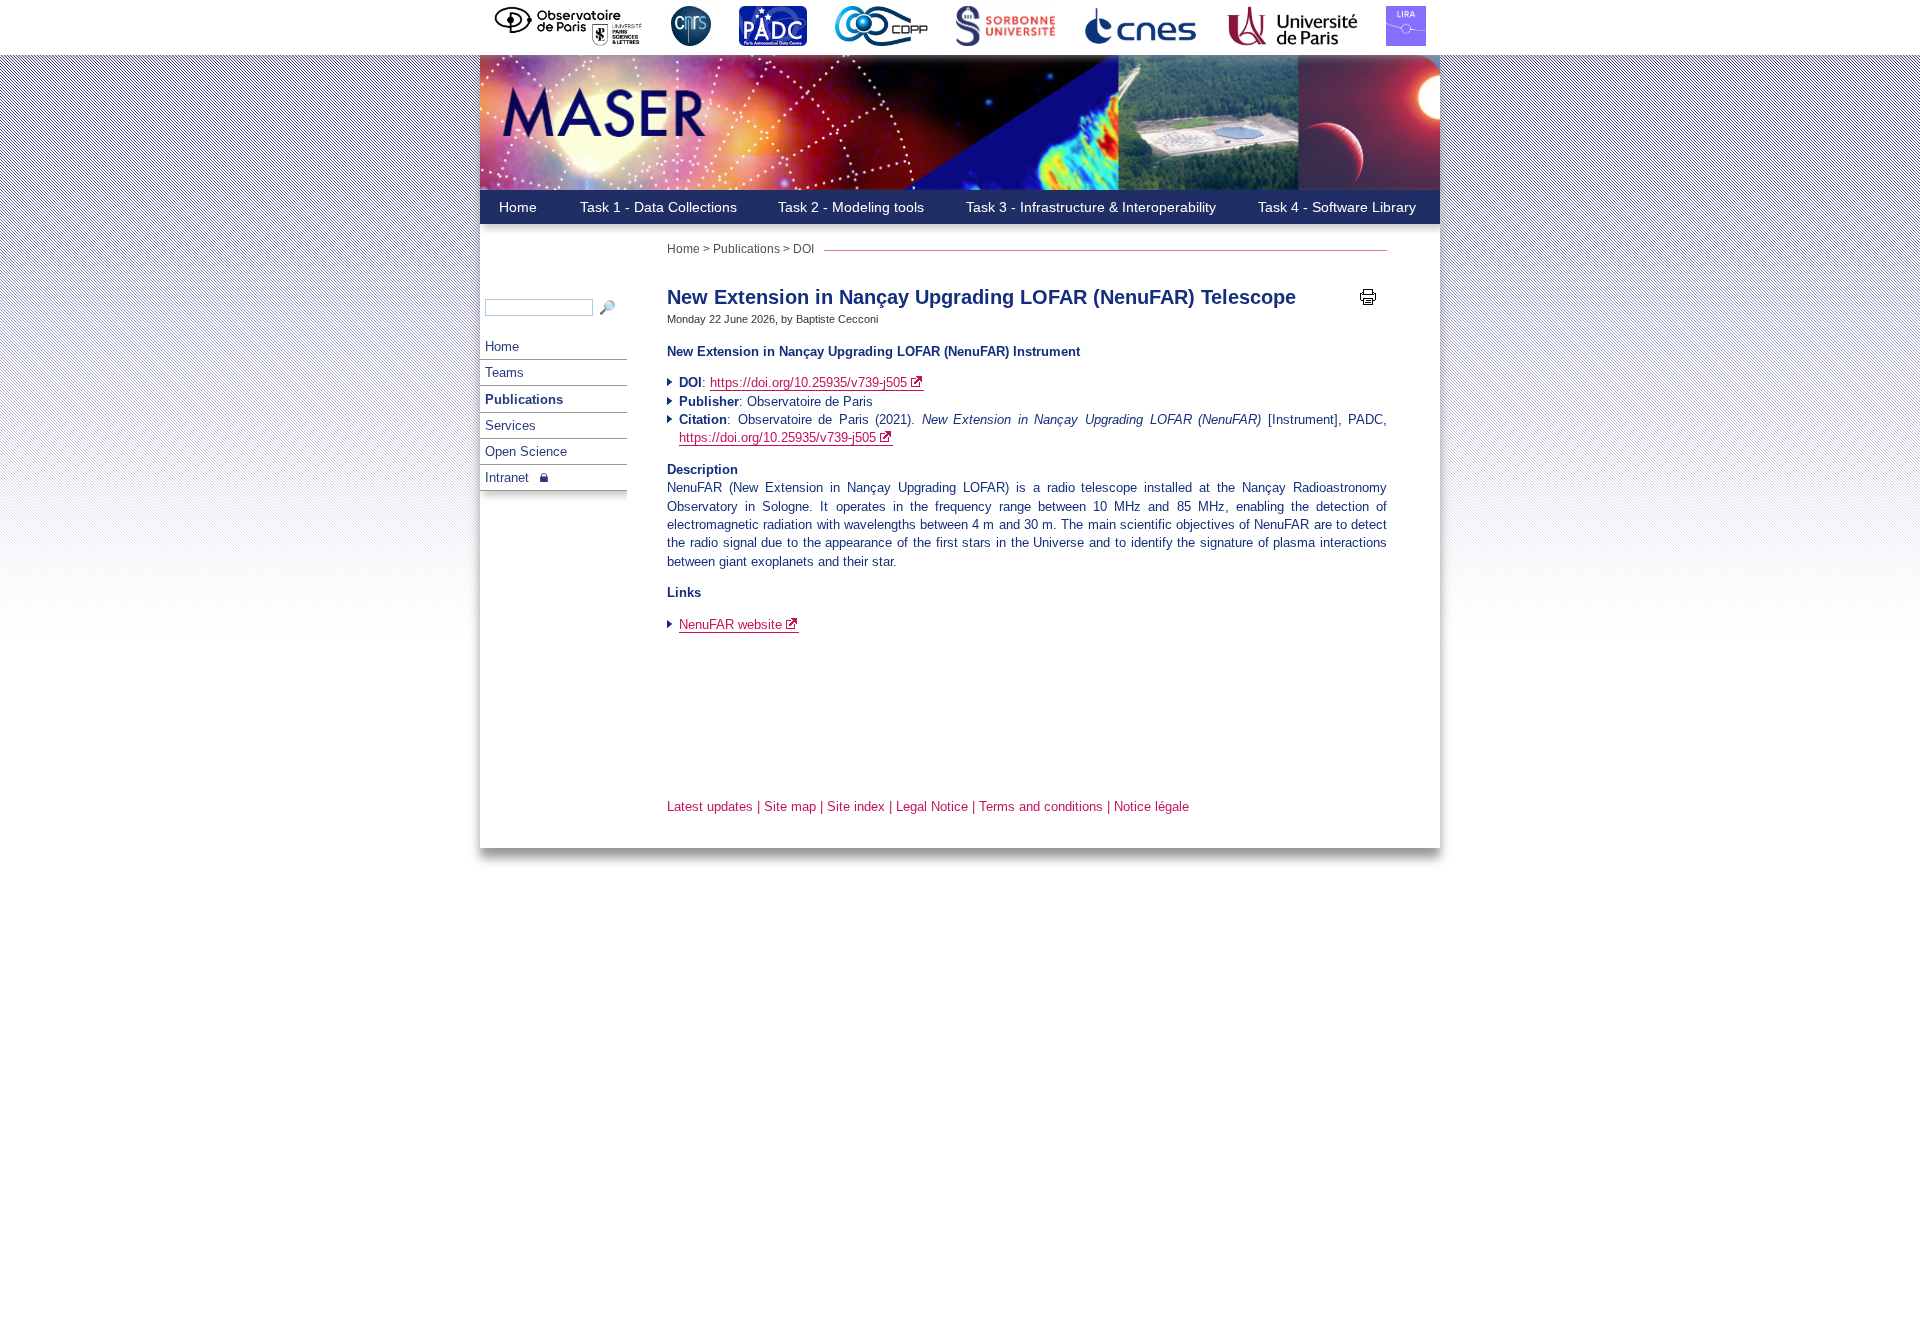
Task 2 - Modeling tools (851, 207)
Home (502, 346)
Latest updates (710, 806)
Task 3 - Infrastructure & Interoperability (1091, 207)
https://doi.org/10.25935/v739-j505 (808, 382)
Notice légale (1151, 806)
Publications (524, 399)
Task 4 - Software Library (1337, 207)
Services (510, 425)
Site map (790, 806)
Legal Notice (932, 806)
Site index (856, 806)
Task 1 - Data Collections (658, 207)
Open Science (526, 451)
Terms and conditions (1041, 806)
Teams (504, 372)
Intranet (507, 477)
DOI (803, 249)
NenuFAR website (730, 624)
